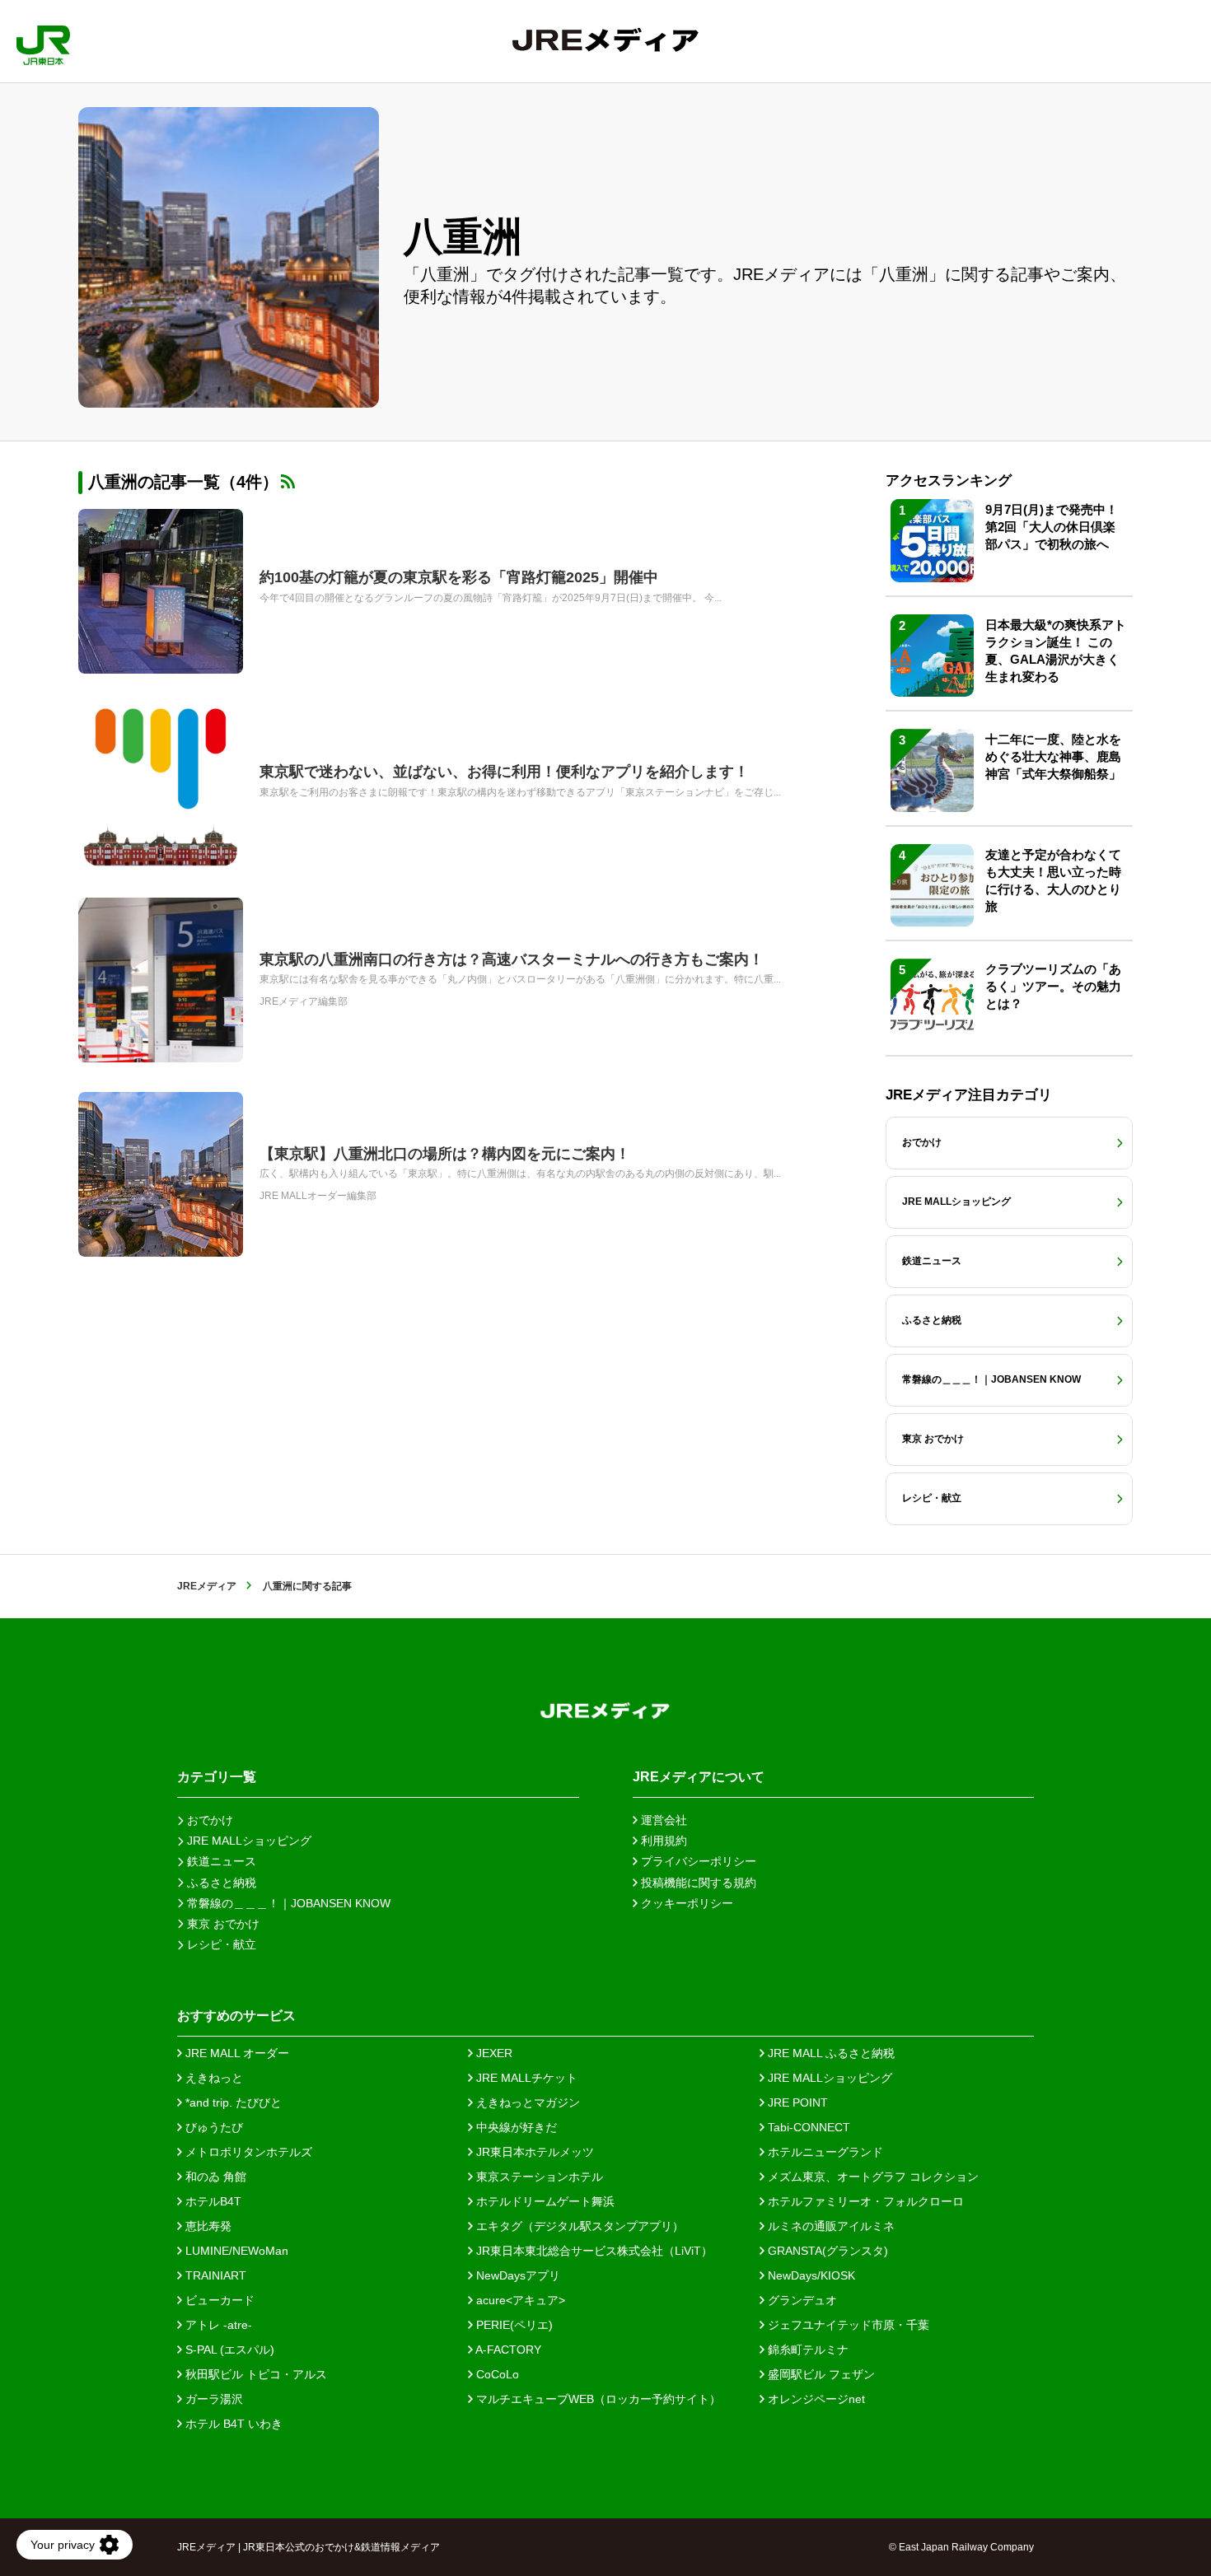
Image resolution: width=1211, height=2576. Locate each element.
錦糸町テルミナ (807, 2350)
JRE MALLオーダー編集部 (318, 1196)
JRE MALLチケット (525, 2078)
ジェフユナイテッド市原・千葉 (847, 2325)
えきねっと (213, 2078)
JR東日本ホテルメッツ (533, 2152)
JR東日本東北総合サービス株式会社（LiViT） (593, 2251)
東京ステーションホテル (538, 2177)
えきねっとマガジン (526, 2102)
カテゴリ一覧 (217, 1777)
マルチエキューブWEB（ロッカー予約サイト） (597, 2399)
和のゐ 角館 (214, 2177)
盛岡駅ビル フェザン (820, 2374)
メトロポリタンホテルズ (247, 2152)
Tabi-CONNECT (807, 2127)
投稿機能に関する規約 (697, 1883)
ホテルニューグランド (824, 2152)
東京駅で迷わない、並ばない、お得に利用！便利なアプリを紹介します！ (504, 772)
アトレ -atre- (217, 2325)
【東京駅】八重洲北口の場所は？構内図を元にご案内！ (445, 1154)
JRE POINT (796, 2102)
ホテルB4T (212, 2201)
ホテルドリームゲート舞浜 (544, 2201)
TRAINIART (214, 2275)
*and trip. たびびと (232, 2102)
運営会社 (662, 1820)
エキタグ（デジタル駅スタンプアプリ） (578, 2226)
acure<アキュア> (519, 2300)
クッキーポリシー (685, 1903)
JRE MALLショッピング (828, 2078)
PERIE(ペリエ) (513, 2325)
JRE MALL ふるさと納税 (830, 2053)
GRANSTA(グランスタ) (826, 2251)
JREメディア (207, 1586)
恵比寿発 (207, 2226)
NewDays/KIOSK (810, 2275)
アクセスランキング (949, 481)
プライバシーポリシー (697, 1861)
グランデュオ (801, 2300)
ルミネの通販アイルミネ (830, 2226)
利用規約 (662, 1841)
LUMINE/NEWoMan (235, 2251)
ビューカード (218, 2300)
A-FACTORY (507, 2350)
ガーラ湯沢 (213, 2399)
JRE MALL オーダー (236, 2053)
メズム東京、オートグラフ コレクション (872, 2177)
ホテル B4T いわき (232, 2424)
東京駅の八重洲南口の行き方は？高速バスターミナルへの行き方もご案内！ (512, 959)
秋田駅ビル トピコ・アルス (255, 2374)
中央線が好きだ (515, 2127)
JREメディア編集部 (304, 1001)
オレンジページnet (815, 2399)
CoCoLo (496, 2374)
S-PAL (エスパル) (228, 2350)
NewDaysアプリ (517, 2275)
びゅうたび (213, 2127)
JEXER (493, 2053)
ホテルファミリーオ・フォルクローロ (864, 2201)
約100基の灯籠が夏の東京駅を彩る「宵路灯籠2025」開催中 (459, 577)
